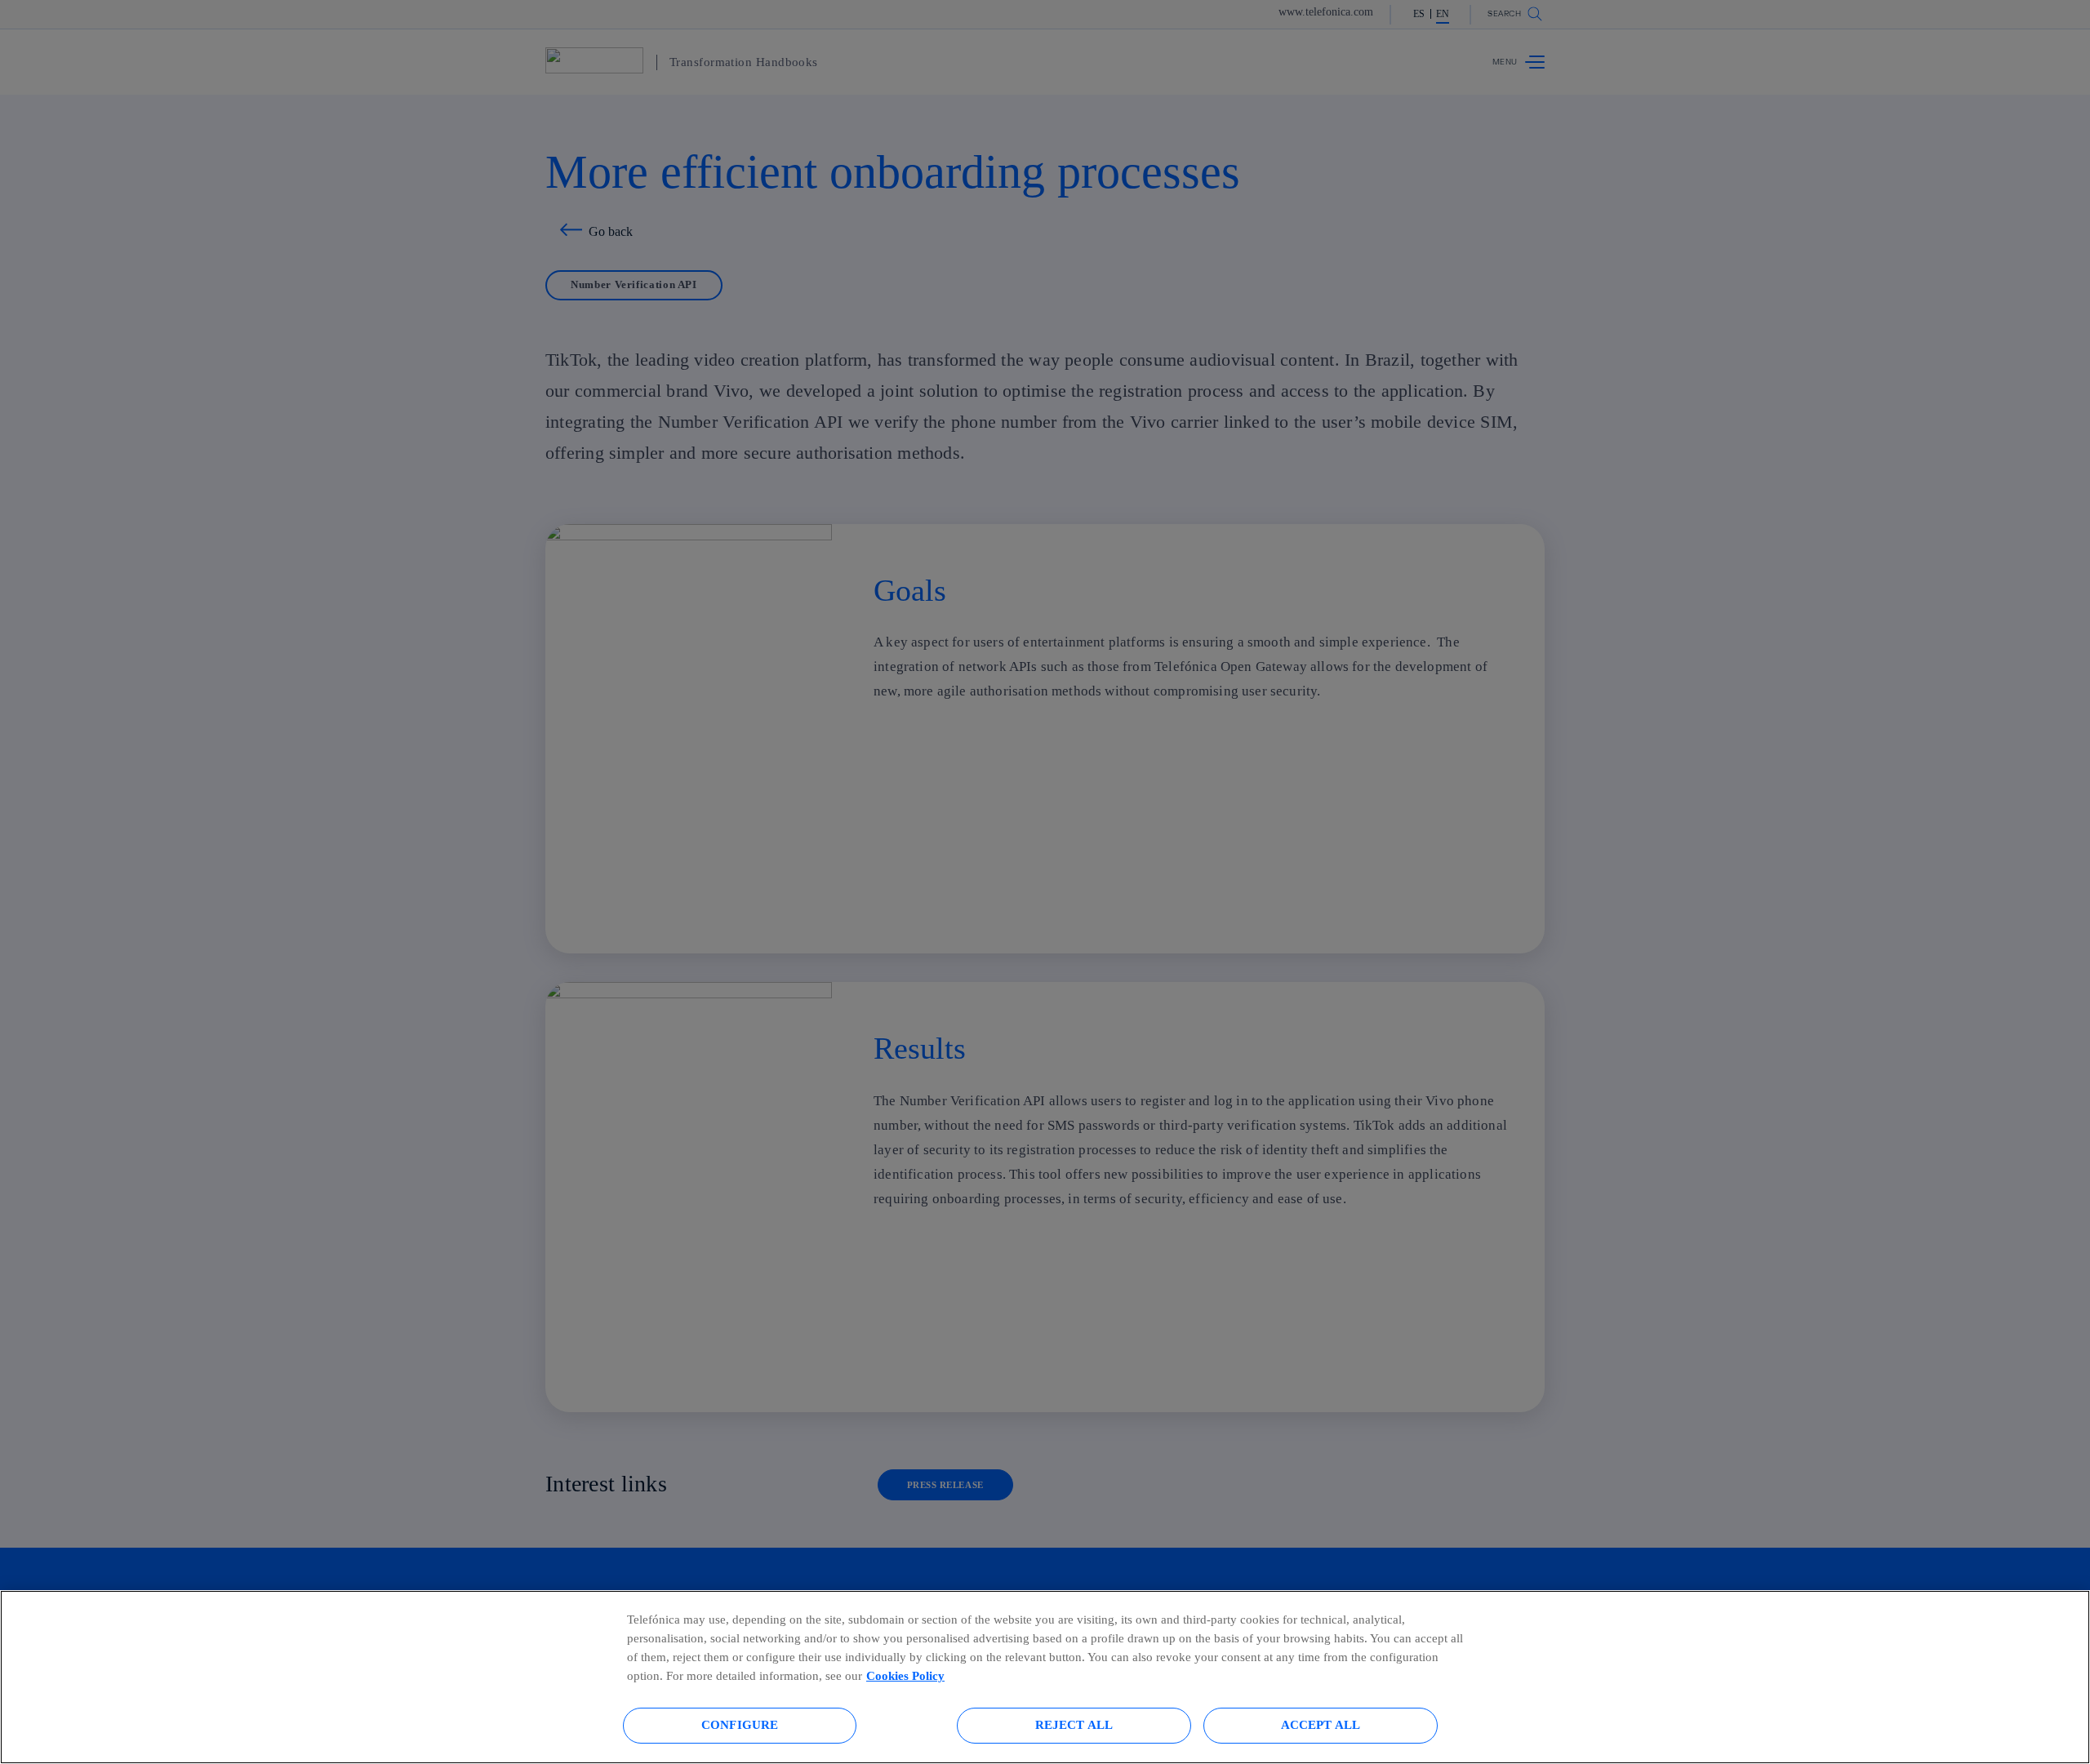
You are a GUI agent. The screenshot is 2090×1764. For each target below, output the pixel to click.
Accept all (1321, 1724)
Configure (740, 1724)
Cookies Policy (905, 1675)
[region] (1045, 1677)
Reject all (1074, 1724)
